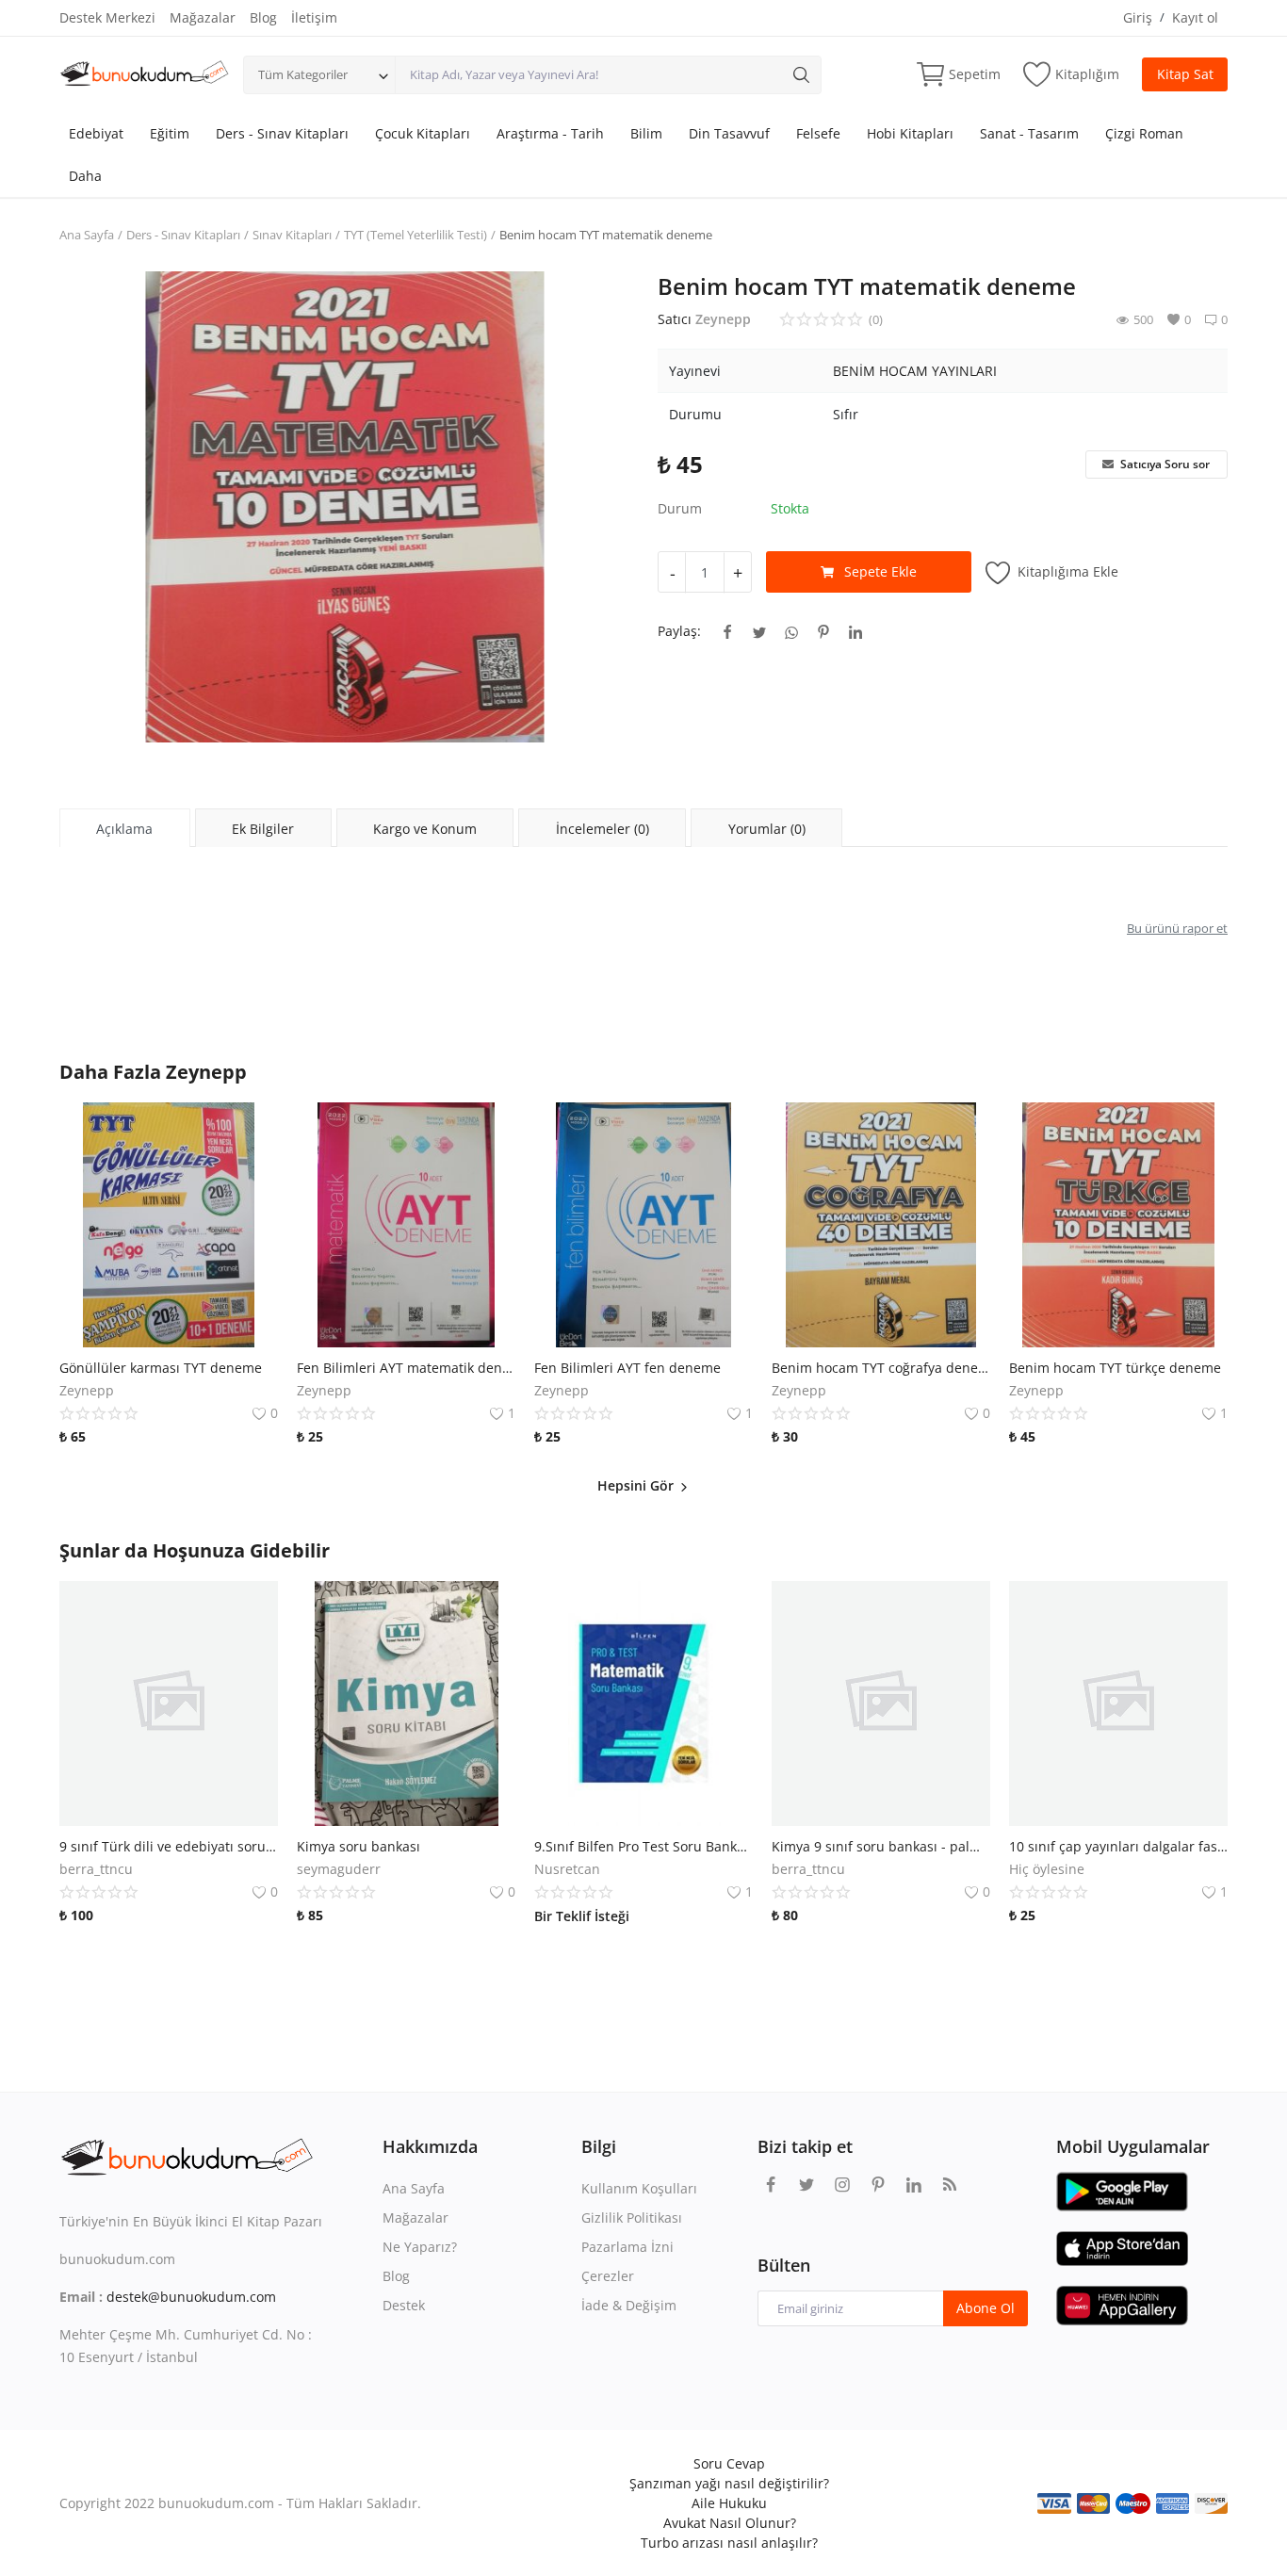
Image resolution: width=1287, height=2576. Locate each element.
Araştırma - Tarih (550, 133)
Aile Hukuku (729, 2503)
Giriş (1138, 17)
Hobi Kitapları (910, 133)
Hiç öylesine (1047, 1869)
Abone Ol (986, 2308)
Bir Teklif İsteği (582, 1916)
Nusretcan (567, 1869)
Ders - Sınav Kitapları (282, 133)
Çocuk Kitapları (423, 133)
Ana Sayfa (87, 235)
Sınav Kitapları (292, 235)
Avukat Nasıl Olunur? (730, 2523)
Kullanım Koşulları (639, 2188)
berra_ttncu (96, 1869)
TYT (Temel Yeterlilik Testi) (415, 235)
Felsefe (818, 133)
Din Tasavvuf (729, 133)
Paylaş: (679, 631)
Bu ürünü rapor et (1177, 928)
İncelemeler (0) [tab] (603, 829)
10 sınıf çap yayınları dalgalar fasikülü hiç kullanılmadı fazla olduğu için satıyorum (1118, 1846)
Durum (680, 508)
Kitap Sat (1185, 74)
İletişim (314, 17)
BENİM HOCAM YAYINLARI (915, 371)
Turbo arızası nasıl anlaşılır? (729, 2543)
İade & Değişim (629, 2305)
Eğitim (170, 133)
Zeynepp (723, 319)
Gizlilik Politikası (632, 2217)
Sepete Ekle (880, 571)
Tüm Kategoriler (303, 74)
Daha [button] (85, 176)
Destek (404, 2305)
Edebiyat (96, 133)
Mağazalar (203, 17)
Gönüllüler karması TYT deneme (161, 1368)
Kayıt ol (1195, 17)
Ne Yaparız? (420, 2247)
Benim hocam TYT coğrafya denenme (881, 1368)
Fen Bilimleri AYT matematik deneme (406, 1368)
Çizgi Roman (1144, 133)
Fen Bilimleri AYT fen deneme (627, 1368)
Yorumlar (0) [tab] (767, 829)
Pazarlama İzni (627, 2247)
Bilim (646, 133)
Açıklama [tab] (124, 829)
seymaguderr (339, 1869)
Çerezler (608, 2276)
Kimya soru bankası (358, 1846)
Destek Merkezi (107, 17)
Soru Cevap (729, 2463)
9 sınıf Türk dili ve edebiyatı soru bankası (169, 1846)
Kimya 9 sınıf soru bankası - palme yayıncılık (881, 1846)
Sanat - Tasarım (1029, 133)
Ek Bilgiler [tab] (263, 829)
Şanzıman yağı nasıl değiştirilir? (729, 2483)
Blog (263, 17)
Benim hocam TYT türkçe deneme (1115, 1368)
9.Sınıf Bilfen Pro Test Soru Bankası (643, 1846)
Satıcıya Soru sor (1164, 464)
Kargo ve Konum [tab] (425, 829)
